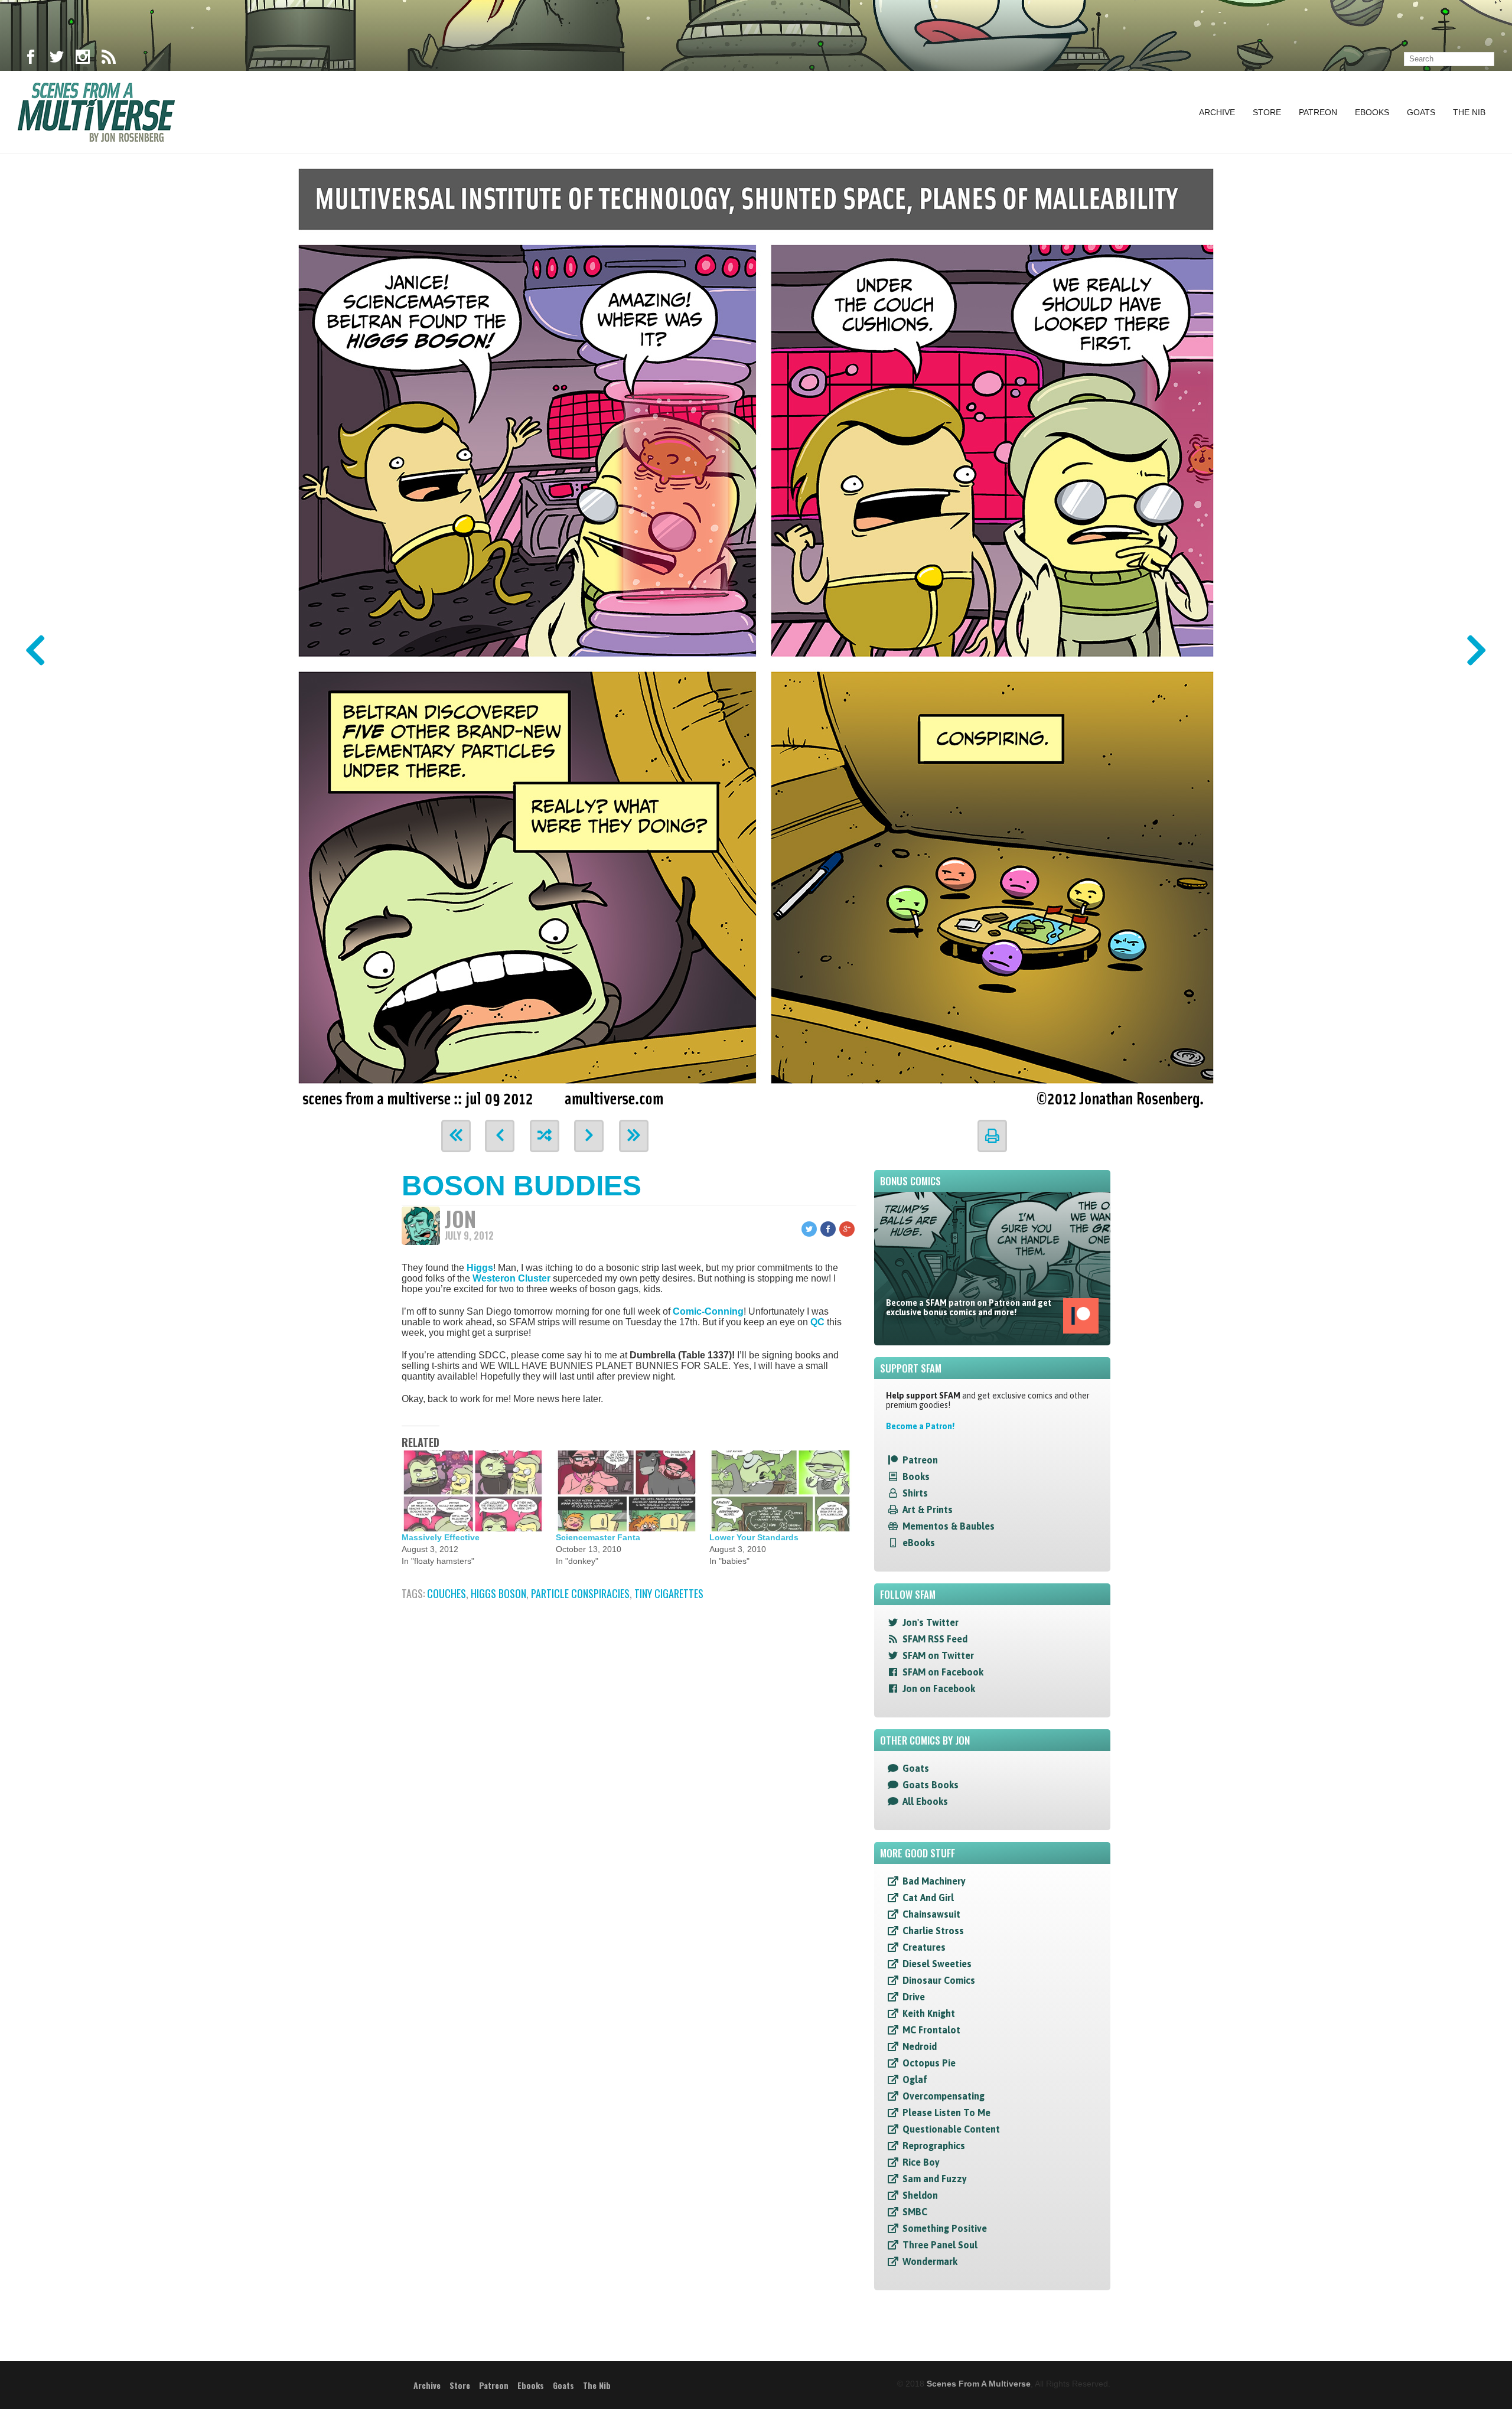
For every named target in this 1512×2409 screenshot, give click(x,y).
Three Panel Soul (940, 2245)
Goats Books (931, 1785)
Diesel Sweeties (937, 1964)
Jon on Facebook (939, 1688)
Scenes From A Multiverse (979, 2384)
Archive (1217, 112)
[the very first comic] (456, 1136)
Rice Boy (921, 2162)
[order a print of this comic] (992, 1136)
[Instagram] (83, 59)
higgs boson (498, 1593)
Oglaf (915, 2079)
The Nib (1469, 112)
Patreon (1318, 112)
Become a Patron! (920, 1426)
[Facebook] (31, 59)
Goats (1421, 112)
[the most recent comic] (634, 1136)
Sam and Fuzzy (935, 2179)
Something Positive (945, 2228)
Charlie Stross (933, 1931)
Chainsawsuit (931, 1914)
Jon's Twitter (931, 1622)
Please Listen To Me (946, 2113)
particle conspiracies (580, 1593)
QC (817, 1322)
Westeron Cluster (511, 1278)
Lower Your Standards (754, 1537)
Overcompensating (944, 2096)
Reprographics (934, 2146)
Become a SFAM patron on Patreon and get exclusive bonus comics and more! (969, 1308)
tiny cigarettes (669, 1593)
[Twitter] (57, 59)
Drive (914, 1997)
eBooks (919, 1543)
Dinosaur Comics (939, 1980)
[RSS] (109, 59)
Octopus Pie (929, 2063)
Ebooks (1372, 112)
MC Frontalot (931, 2030)
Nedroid (920, 2046)
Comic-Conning (708, 1311)
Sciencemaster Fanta (598, 1537)
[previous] (500, 1136)
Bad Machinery (934, 1881)
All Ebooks (925, 1801)
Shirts (915, 1493)
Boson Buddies (522, 1186)
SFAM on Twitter (938, 1655)
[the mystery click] (545, 1136)
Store (1267, 112)
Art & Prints (928, 1510)
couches (447, 1593)
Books (916, 1476)
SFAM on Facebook (943, 1672)
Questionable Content (951, 2129)
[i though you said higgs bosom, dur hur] (756, 633)
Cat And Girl (928, 1898)
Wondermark (930, 2261)
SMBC (915, 2212)
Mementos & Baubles (949, 1526)
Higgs (480, 1268)
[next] (589, 1136)
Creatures (924, 1947)
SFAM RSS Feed (935, 1639)
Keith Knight (929, 2013)
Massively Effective (441, 1537)
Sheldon (920, 2195)
